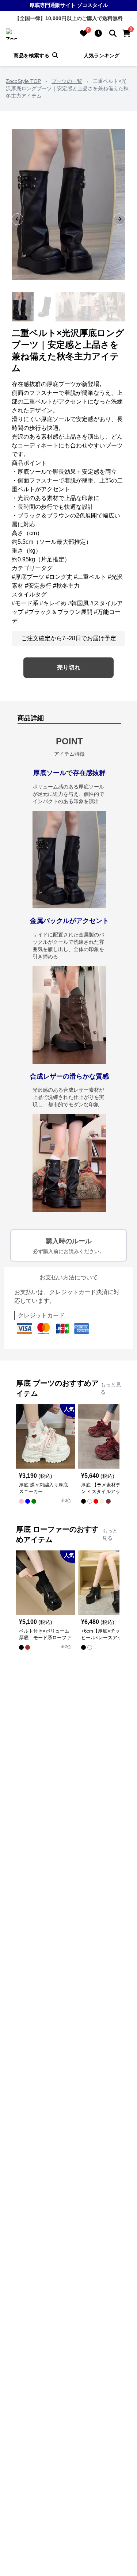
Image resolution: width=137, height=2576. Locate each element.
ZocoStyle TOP (23, 81)
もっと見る (111, 1388)
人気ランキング (102, 56)
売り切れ (69, 667)
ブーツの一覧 (67, 81)
